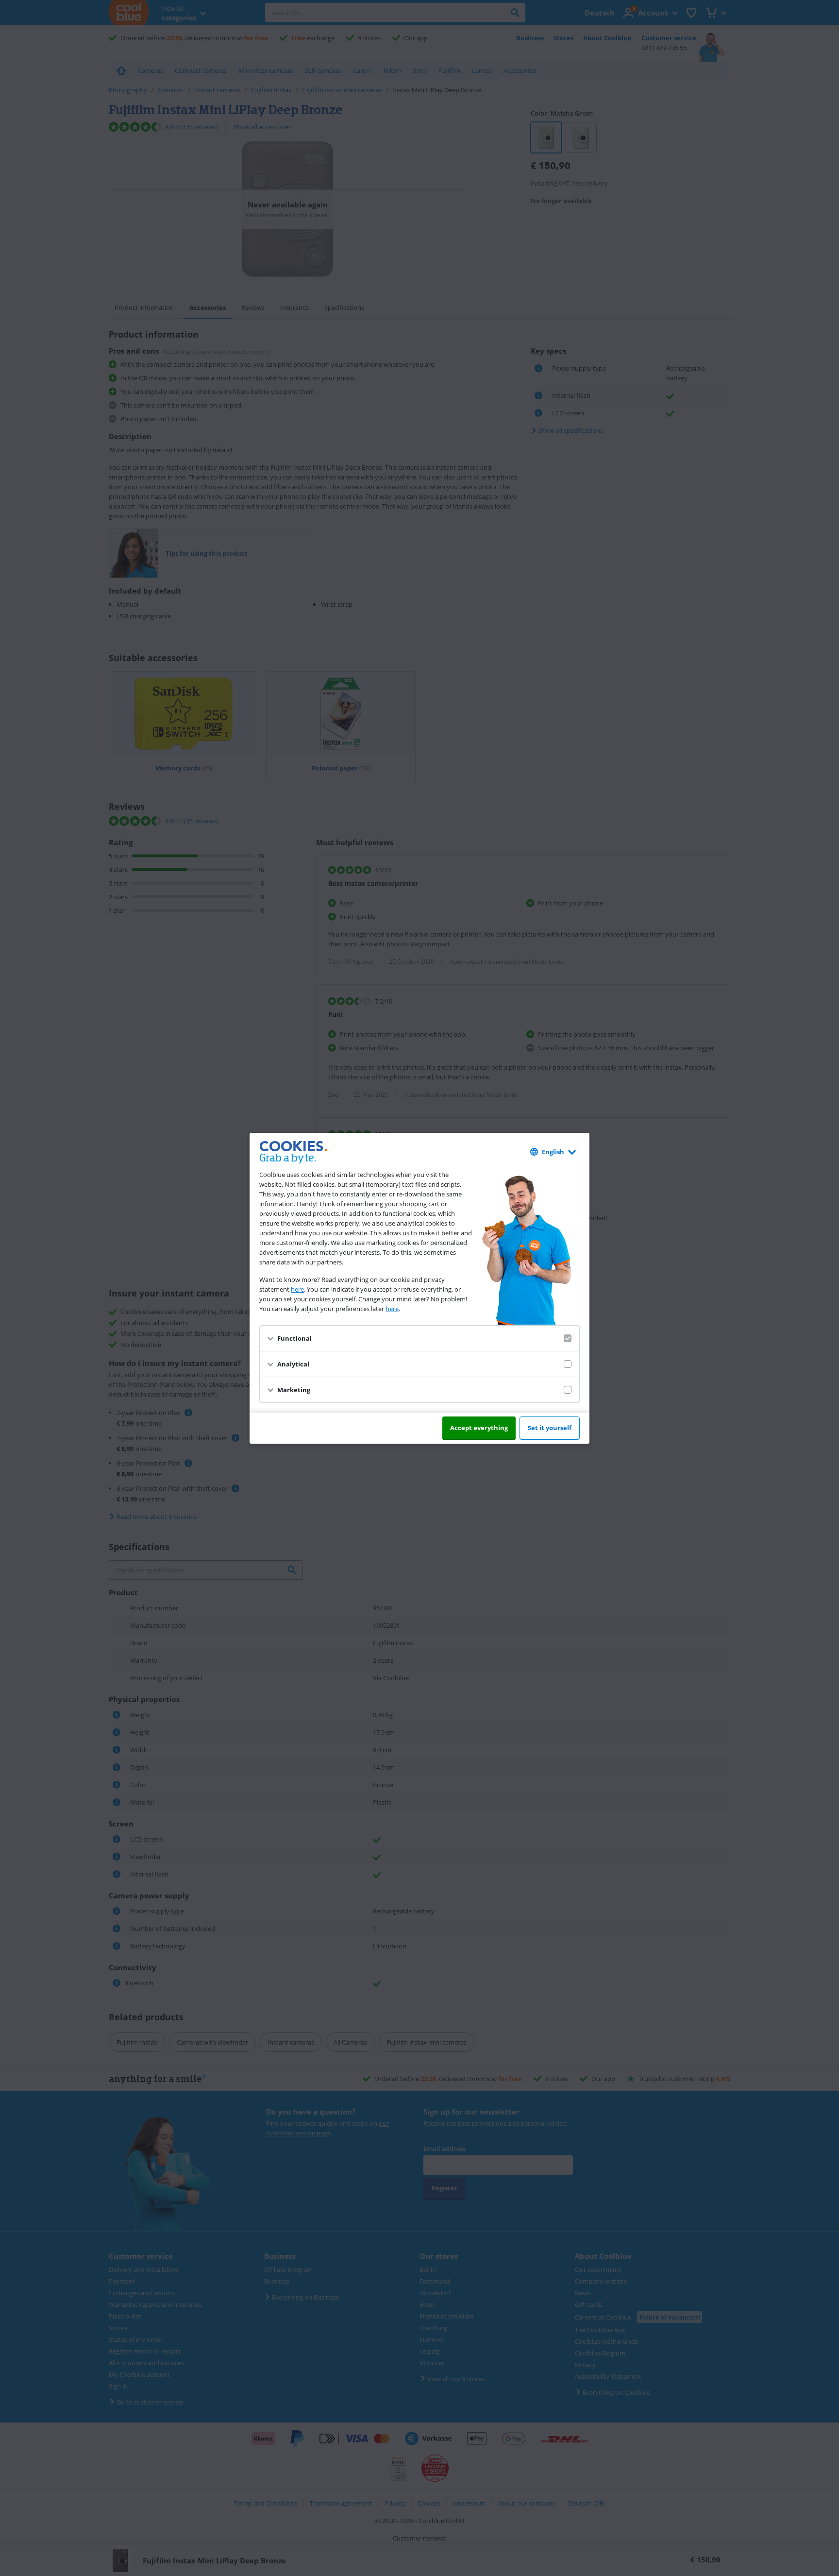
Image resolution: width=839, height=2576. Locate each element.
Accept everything (479, 1428)
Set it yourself (550, 1428)
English (553, 1152)
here (297, 1289)
